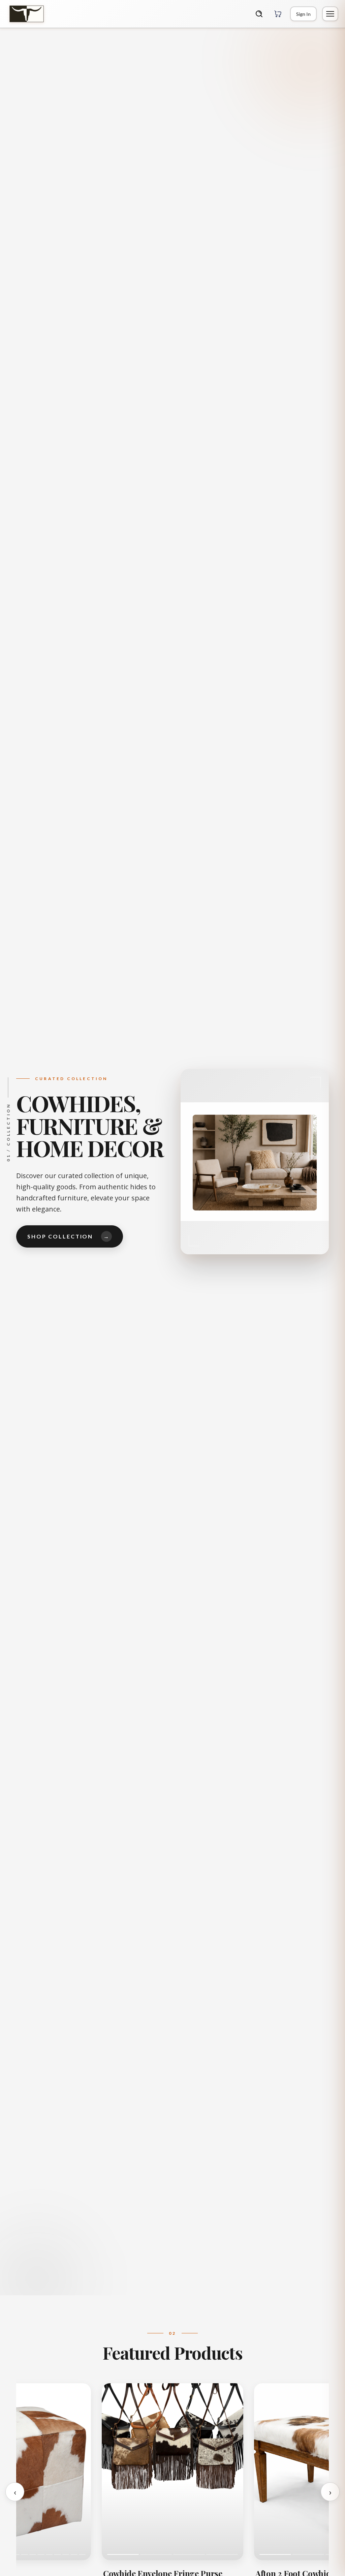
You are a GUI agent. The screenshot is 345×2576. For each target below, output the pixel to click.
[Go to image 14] (66, 2554)
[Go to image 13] (57, 2554)
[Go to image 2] (156, 2554)
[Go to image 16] (82, 2554)
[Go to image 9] (24, 2554)
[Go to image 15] (74, 2554)
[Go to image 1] (123, 2554)
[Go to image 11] (41, 2554)
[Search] (259, 14)
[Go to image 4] (222, 2554)
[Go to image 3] (189, 2554)
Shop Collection (69, 1236)
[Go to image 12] (49, 2554)
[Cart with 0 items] (278, 14)
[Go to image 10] (33, 2554)
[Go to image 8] (16, 2554)
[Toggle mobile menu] (330, 14)
